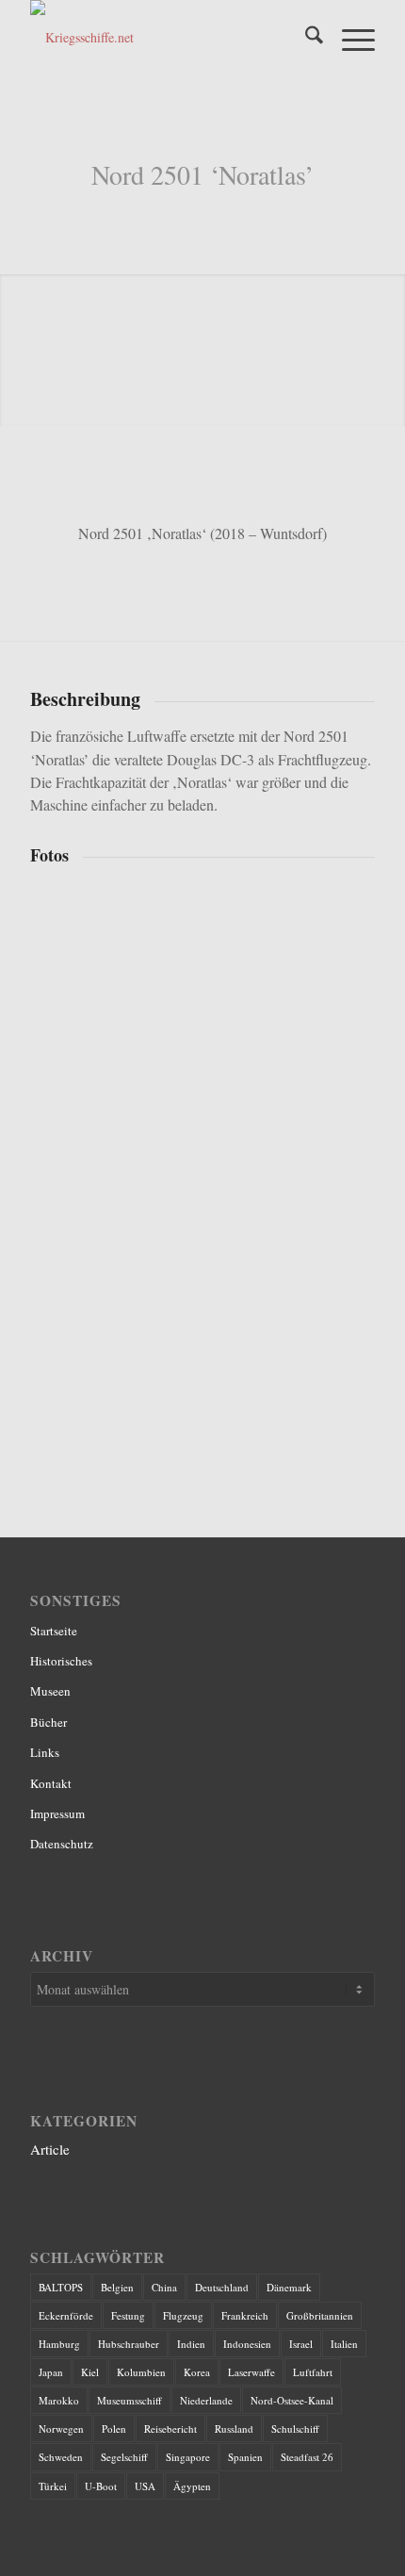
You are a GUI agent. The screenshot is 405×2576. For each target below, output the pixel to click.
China (164, 2287)
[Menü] (349, 38)
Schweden (61, 2457)
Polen (114, 2428)
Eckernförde (66, 2315)
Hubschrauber (129, 2344)
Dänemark (289, 2287)
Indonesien (247, 2344)
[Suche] (305, 38)
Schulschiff (295, 2428)
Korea (197, 2372)
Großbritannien (320, 2315)
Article (50, 2149)
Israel (301, 2344)
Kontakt (51, 1783)
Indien (191, 2344)
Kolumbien (141, 2372)
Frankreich (245, 2315)
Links (45, 1752)
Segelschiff (124, 2457)
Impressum (57, 1813)
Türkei (53, 2486)
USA (145, 2486)
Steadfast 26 (307, 2457)
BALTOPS (61, 2287)
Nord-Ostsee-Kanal (292, 2400)
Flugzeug (183, 2315)
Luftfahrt (313, 2372)
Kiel (90, 2372)
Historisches (61, 1661)
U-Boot (101, 2486)
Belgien (117, 2287)
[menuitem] (305, 38)
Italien (344, 2344)
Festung (128, 2315)
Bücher (49, 1722)
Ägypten (192, 2486)
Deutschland (222, 2287)
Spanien (245, 2457)
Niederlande (206, 2400)
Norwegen (61, 2428)
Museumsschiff (130, 2400)
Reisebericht (170, 2428)
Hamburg (59, 2344)
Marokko (59, 2400)
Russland (234, 2428)
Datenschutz (62, 1844)
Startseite (54, 1631)
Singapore (188, 2457)
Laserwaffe (251, 2372)
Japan (51, 2372)
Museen (50, 1691)
